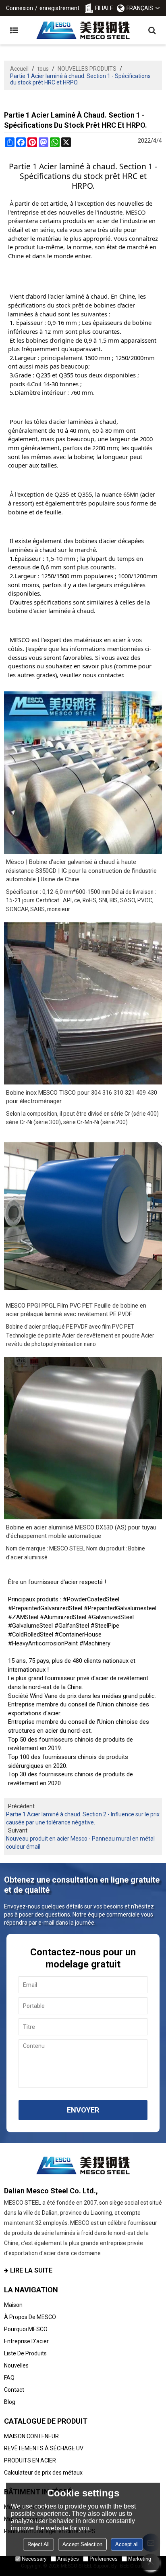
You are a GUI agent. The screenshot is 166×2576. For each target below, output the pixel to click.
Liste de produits (25, 2353)
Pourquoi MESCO (26, 2329)
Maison (13, 2305)
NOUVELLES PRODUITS (87, 69)
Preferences (104, 2559)
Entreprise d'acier (26, 2341)
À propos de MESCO (30, 2317)
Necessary (34, 2559)
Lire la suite (31, 2270)
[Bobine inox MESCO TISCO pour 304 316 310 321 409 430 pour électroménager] (83, 1003)
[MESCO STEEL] (83, 30)
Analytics (68, 2559)
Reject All (38, 2544)
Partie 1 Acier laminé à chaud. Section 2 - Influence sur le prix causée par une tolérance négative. (83, 1818)
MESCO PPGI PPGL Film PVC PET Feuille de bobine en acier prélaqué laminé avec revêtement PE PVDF (76, 1310)
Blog (10, 2402)
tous (43, 69)
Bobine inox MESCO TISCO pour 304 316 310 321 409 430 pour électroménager (82, 1097)
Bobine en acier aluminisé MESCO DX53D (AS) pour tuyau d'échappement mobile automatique (81, 1532)
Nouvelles (16, 2365)
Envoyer (83, 2110)
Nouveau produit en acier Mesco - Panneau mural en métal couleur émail (80, 1843)
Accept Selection (82, 2544)
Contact (14, 2390)
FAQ (9, 2378)
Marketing (140, 2559)
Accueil (19, 69)
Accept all (127, 2544)
